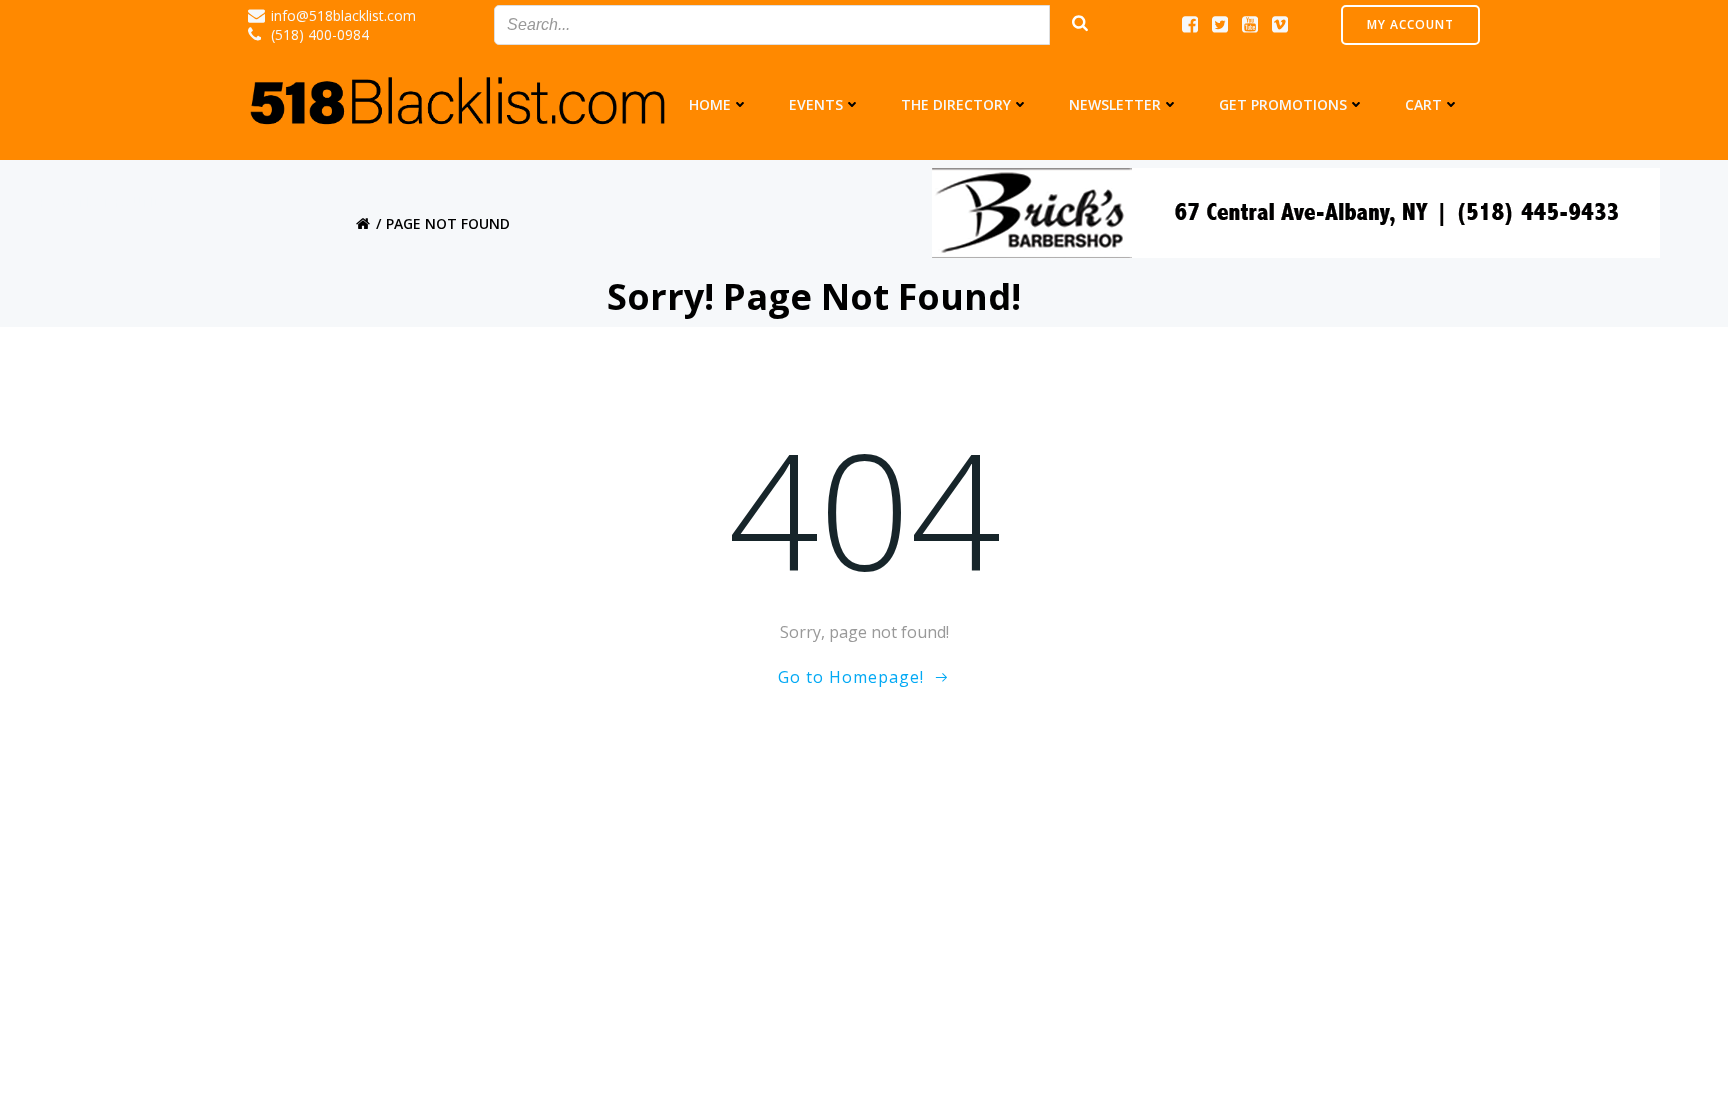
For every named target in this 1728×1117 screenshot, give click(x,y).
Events (816, 104)
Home (710, 104)
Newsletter (1115, 104)
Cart (1423, 104)
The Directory (956, 104)
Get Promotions (1283, 104)
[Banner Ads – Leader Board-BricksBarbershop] (1296, 211)
